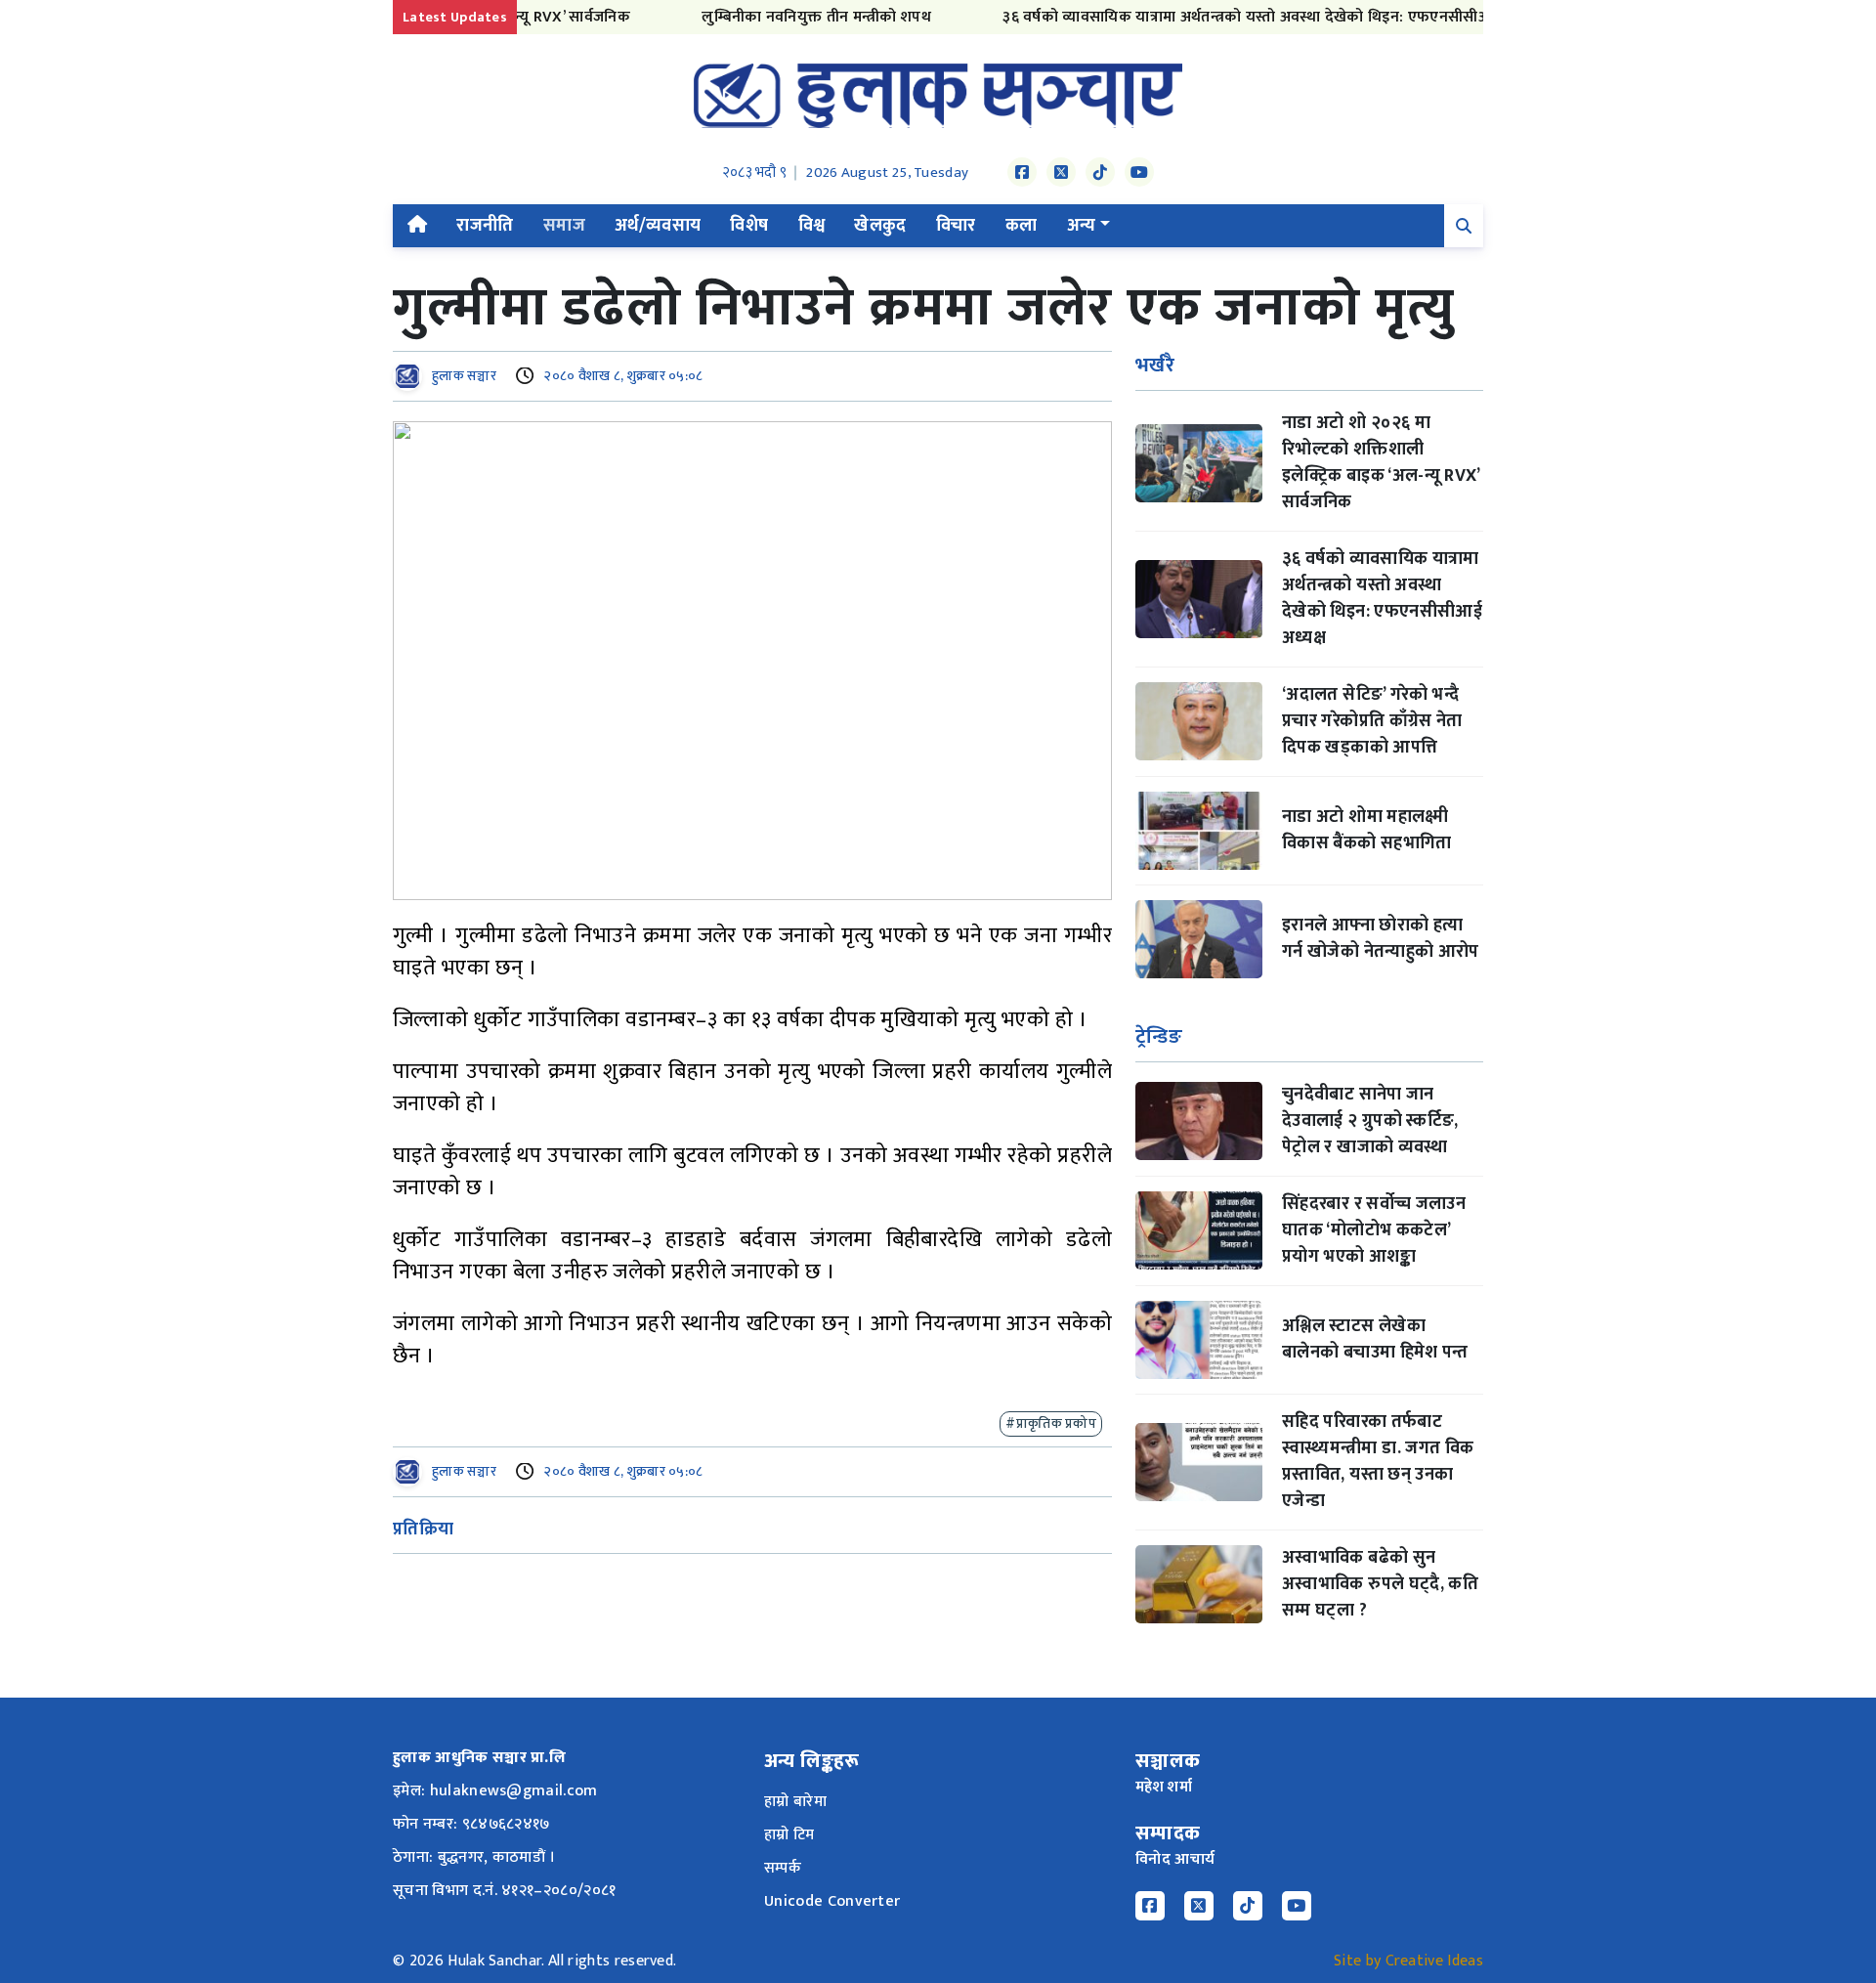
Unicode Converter (832, 1901)
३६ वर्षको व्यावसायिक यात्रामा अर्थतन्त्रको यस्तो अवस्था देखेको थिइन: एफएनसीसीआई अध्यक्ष (1237, 17)
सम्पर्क (783, 1868)
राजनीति (485, 226)
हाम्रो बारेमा (795, 1802)
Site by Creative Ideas (1408, 1961)
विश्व (812, 226)
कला (1022, 226)
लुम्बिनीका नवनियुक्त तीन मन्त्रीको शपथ (780, 17)
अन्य (1082, 226)
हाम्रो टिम (789, 1835)
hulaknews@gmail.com (514, 1791)
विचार (956, 226)
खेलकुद (880, 226)
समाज (564, 226)
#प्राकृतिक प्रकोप (1051, 1423)
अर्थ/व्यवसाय (658, 226)
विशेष (749, 226)
